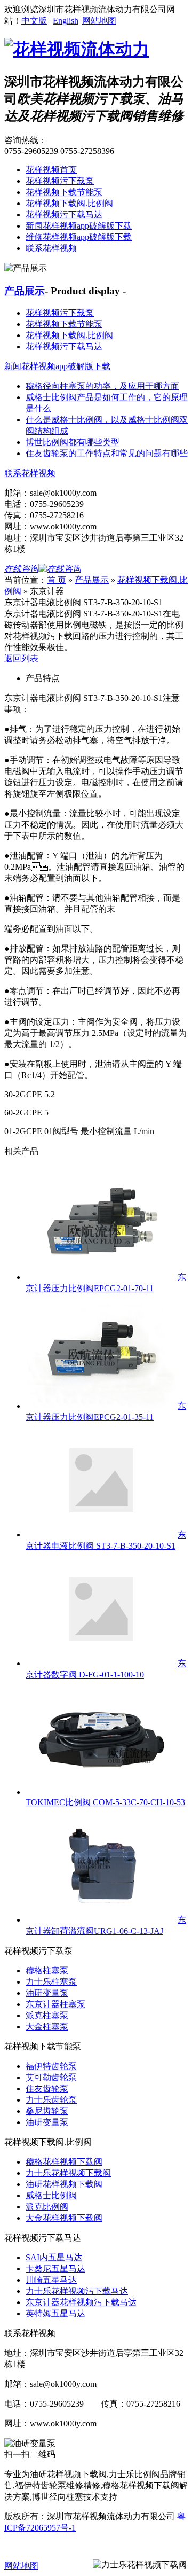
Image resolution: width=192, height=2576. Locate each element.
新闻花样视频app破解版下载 (79, 226)
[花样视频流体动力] (77, 49)
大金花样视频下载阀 (64, 2218)
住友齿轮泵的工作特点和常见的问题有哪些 (107, 453)
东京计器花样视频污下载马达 (81, 2302)
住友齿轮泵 (47, 2089)
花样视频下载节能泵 (64, 192)
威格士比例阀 (51, 2195)
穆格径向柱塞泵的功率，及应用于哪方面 (102, 386)
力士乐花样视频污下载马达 (77, 2291)
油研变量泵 (47, 1993)
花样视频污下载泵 (60, 181)
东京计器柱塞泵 (55, 2004)
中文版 (34, 21)
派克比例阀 (47, 2207)
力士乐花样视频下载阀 (68, 2173)
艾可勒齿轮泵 (51, 2077)
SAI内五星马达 (54, 2257)
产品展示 (25, 291)
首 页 (57, 580)
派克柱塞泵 (47, 2015)
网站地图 (99, 21)
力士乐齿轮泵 (51, 2100)
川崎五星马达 (51, 2280)
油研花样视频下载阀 (64, 2184)
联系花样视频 (51, 248)
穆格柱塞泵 (47, 1970)
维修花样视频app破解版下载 (79, 237)
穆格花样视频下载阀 (64, 2162)
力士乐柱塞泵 (51, 1982)
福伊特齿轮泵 (51, 2066)
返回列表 (21, 658)
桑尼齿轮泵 (47, 2111)
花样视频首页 (51, 170)
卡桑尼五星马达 (55, 2269)
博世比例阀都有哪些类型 (73, 442)
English (66, 21)
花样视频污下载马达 (64, 214)
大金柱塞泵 (47, 2027)
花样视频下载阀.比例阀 (69, 203)
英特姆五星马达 (55, 2313)
